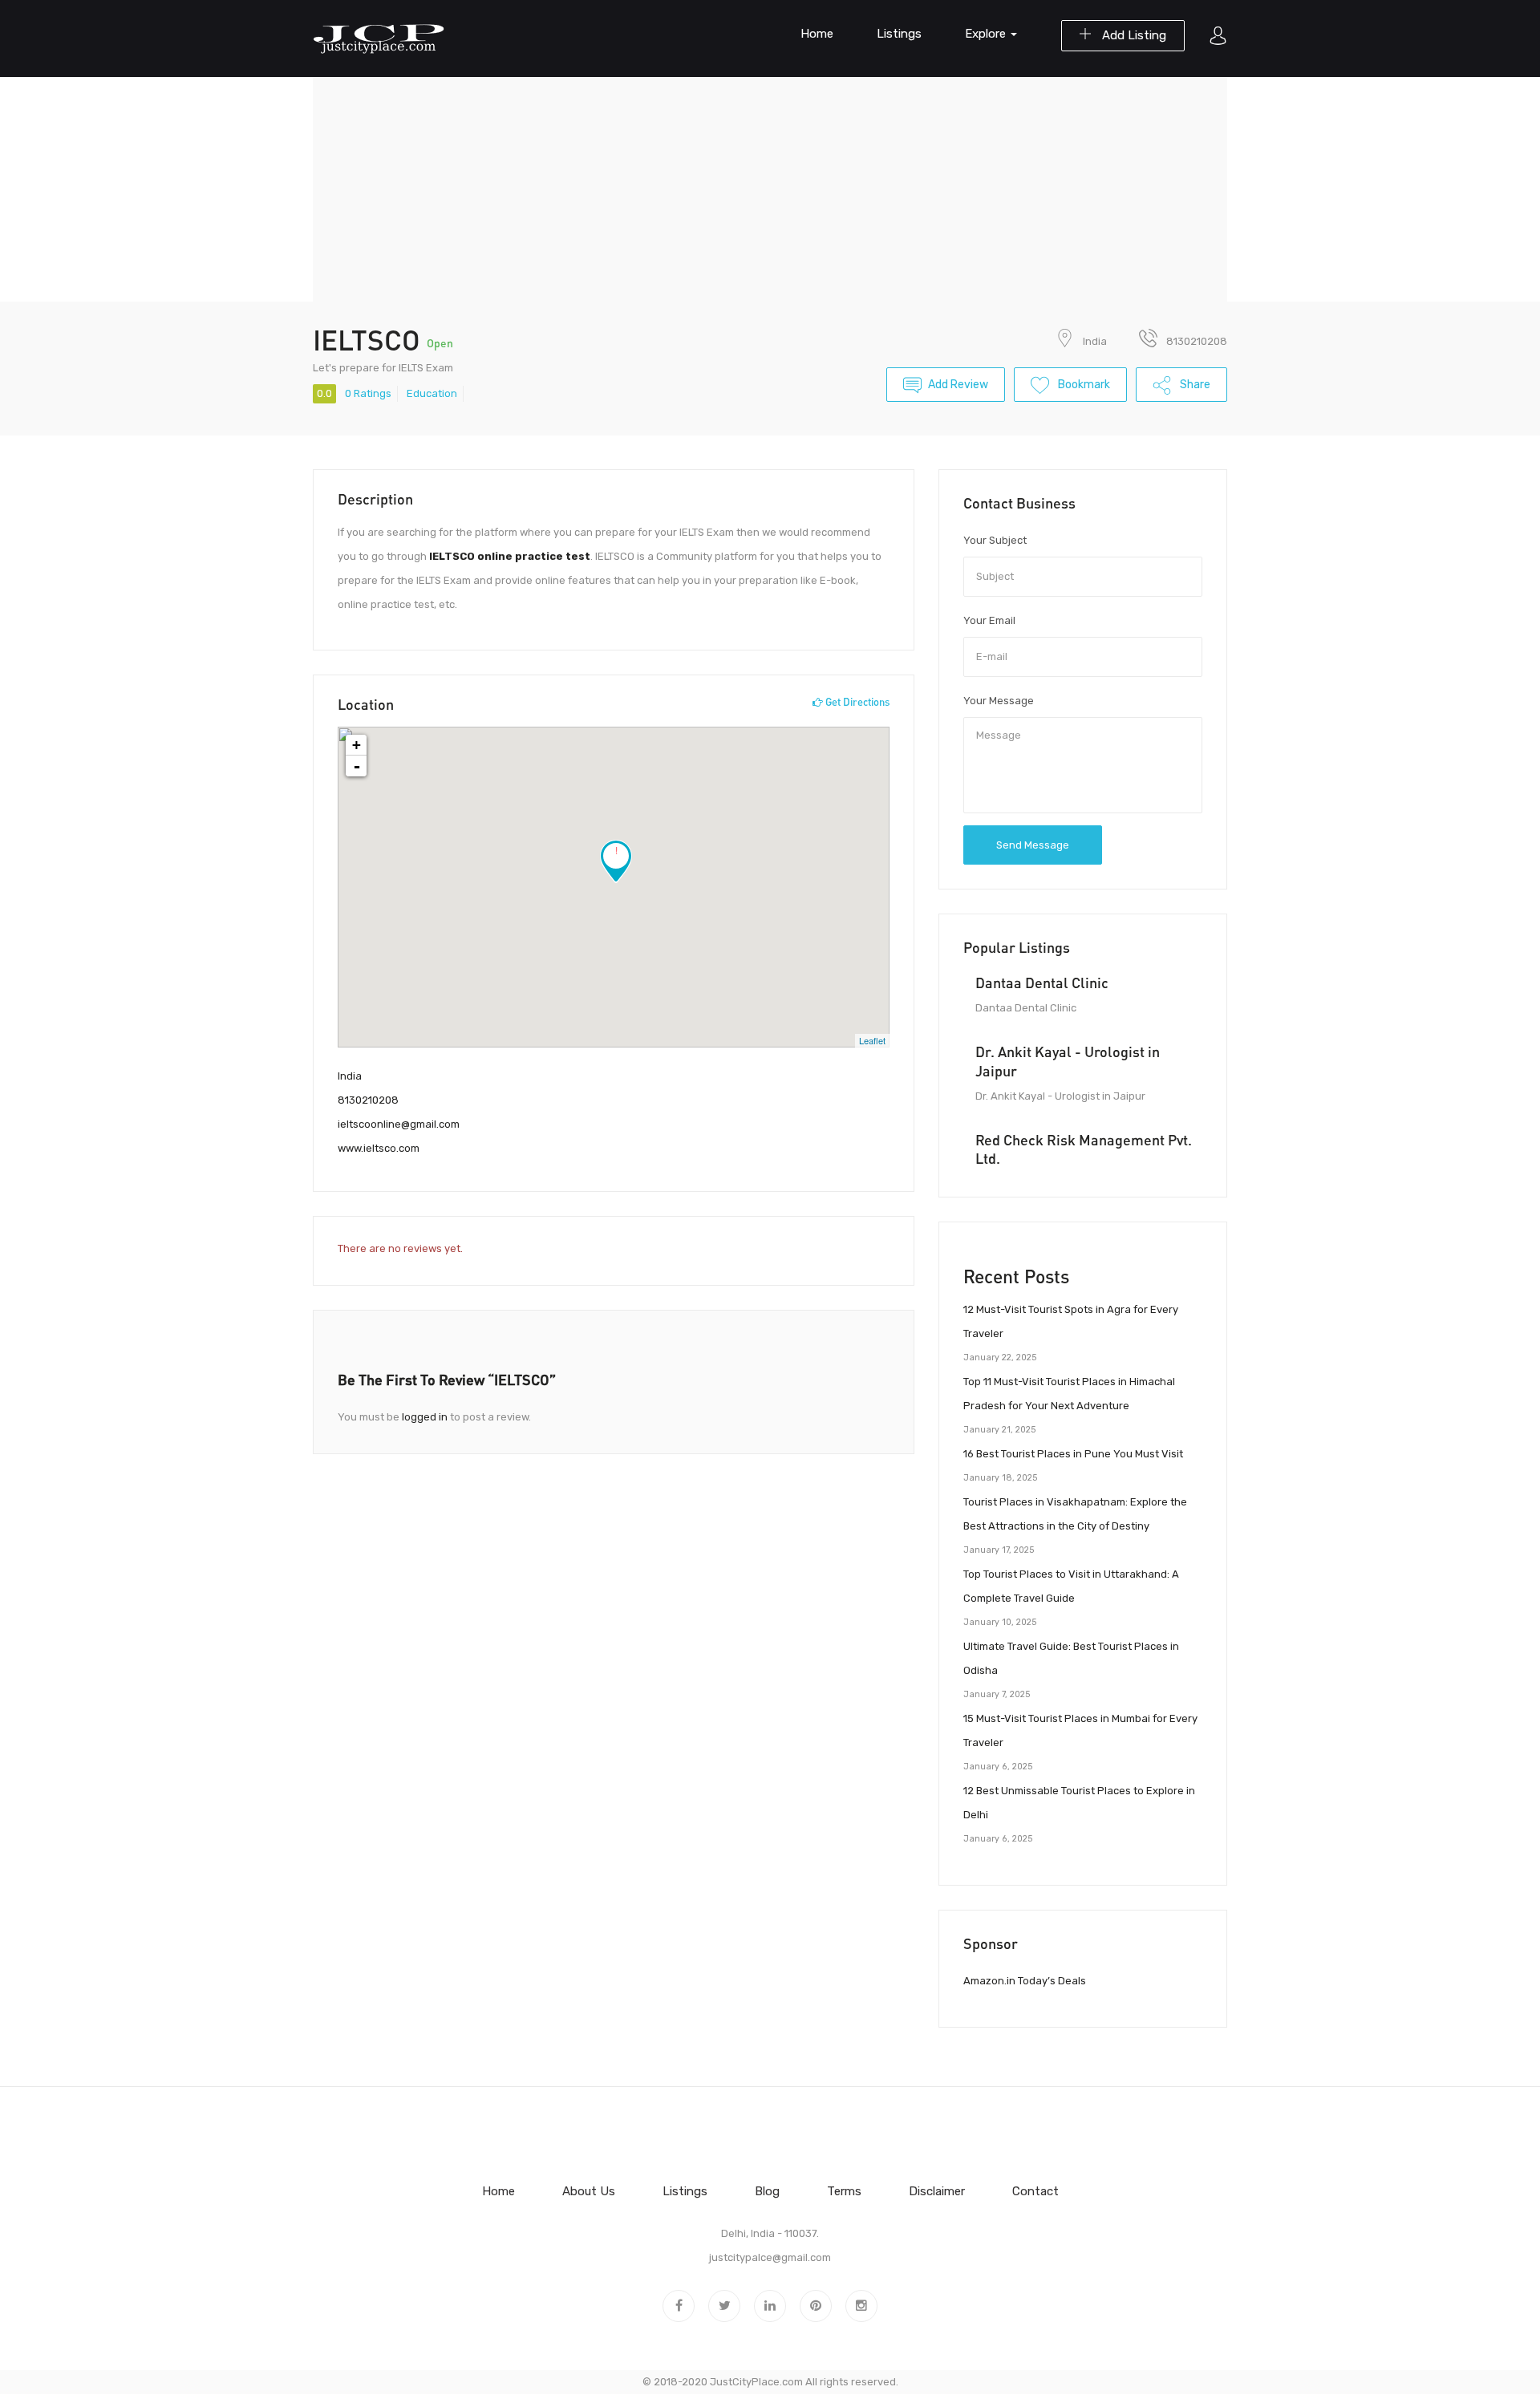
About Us (589, 2191)
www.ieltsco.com (379, 1148)
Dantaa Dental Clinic (1042, 983)
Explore (987, 34)
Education (432, 393)
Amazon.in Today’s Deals (1025, 1981)
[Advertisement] (770, 189)
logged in (425, 1417)
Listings (899, 34)
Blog (767, 2191)
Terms (844, 2191)
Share (1194, 385)
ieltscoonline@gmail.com (399, 1124)
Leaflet (872, 1040)
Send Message (1033, 845)
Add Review (958, 385)
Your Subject (995, 540)
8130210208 (368, 1100)
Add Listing (1133, 35)
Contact (1035, 2191)
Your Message (999, 701)
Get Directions (856, 702)
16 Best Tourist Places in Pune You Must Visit (1073, 1454)
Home (817, 34)
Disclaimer (937, 2191)
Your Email (989, 620)
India (1095, 341)
